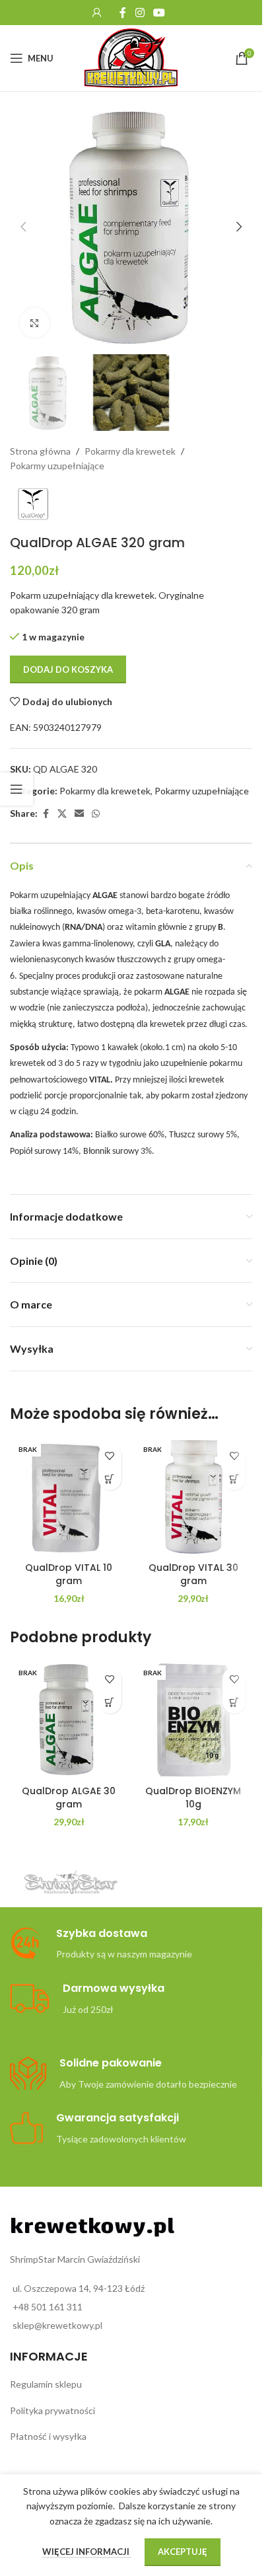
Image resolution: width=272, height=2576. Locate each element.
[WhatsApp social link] (96, 814)
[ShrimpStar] (71, 1882)
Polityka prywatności (52, 2410)
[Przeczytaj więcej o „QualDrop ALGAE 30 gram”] (110, 1702)
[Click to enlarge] (35, 323)
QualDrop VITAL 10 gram (69, 1574)
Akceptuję (183, 2552)
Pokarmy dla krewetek (130, 451)
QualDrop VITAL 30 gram (193, 1574)
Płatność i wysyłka (48, 2436)
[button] (23, 227)
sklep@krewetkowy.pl (57, 2325)
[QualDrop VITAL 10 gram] (69, 1496)
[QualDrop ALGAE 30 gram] (69, 1720)
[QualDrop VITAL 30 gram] (194, 1496)
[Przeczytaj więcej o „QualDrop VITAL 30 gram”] (234, 1479)
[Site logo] (131, 57)
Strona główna (40, 451)
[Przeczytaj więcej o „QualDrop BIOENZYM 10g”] (234, 1702)
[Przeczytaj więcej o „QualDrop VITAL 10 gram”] (110, 1479)
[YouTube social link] (159, 13)
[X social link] (62, 814)
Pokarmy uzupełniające (57, 466)
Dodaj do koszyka (68, 669)
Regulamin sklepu (46, 2384)
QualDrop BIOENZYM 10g (193, 1798)
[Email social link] (79, 814)
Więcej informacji (87, 2552)
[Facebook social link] (123, 13)
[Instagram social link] (140, 13)
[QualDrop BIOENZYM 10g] (194, 1720)
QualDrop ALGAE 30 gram (69, 1798)
